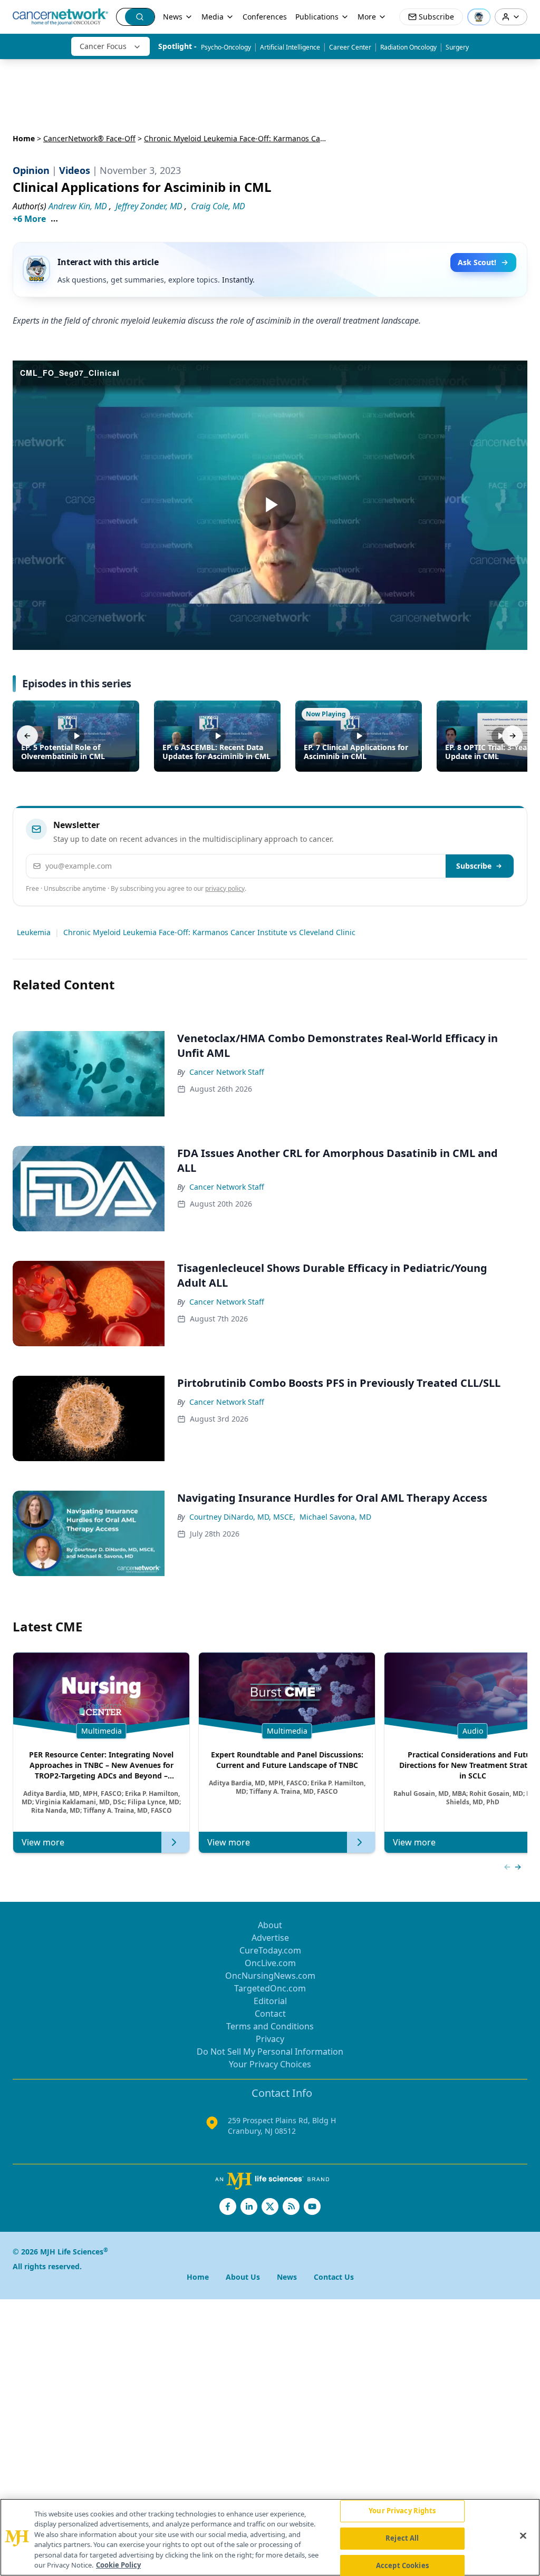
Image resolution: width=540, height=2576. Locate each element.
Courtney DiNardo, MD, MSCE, (242, 1517)
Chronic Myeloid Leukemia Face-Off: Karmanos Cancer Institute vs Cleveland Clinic (209, 932)
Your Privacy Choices (270, 2064)
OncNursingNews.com (270, 1976)
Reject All (402, 2538)
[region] (270, 2537)
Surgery (457, 47)
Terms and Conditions (270, 2026)
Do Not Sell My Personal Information (270, 2052)
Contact (270, 2014)
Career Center (350, 47)
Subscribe (474, 866)
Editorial (270, 2001)
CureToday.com (270, 1950)
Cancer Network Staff (227, 1072)
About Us (243, 2277)
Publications (317, 17)
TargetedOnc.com (270, 1988)
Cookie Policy (118, 2565)
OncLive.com (270, 1963)
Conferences (265, 17)
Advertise (270, 1938)
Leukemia (34, 932)
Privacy (270, 2039)
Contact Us (334, 2277)
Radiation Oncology (408, 47)
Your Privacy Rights (402, 2511)
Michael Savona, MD (335, 1517)
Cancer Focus (103, 46)
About (270, 1925)
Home (24, 138)
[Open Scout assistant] (479, 17)
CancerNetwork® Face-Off (89, 138)
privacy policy (225, 888)
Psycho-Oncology (226, 47)
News (173, 17)
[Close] (523, 2536)
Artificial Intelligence (290, 47)
